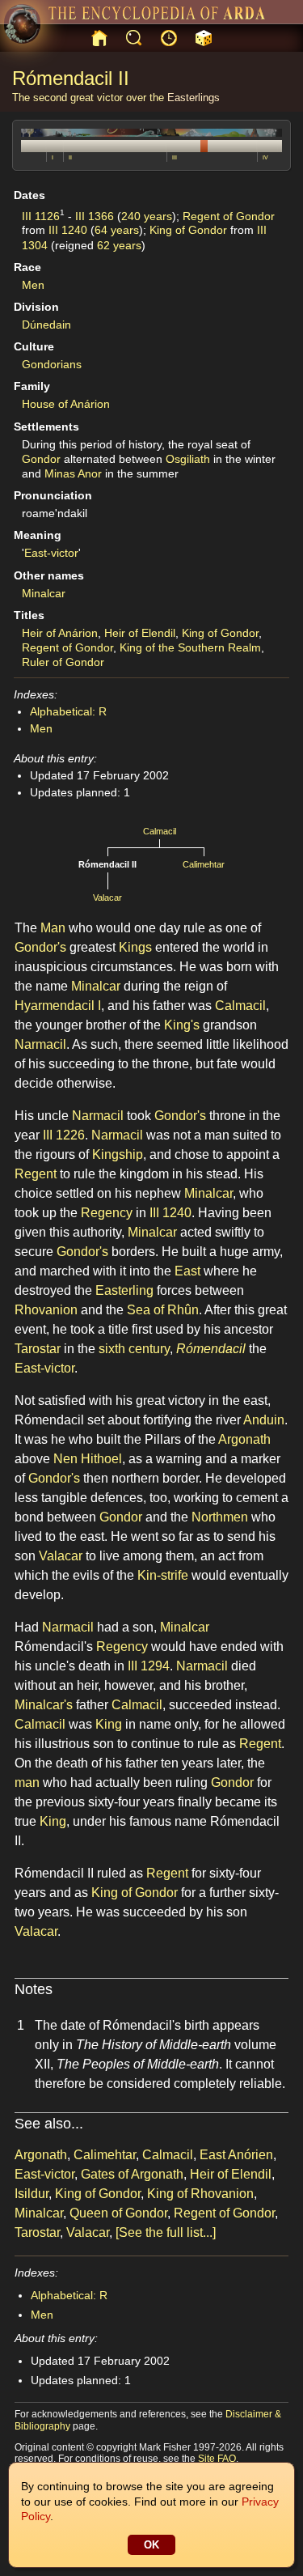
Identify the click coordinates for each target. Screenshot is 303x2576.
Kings (135, 947)
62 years (119, 245)
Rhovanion (46, 1310)
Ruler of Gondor (63, 662)
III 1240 (68, 230)
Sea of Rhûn (163, 1310)
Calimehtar (204, 864)
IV (265, 157)
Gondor (41, 459)
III (175, 157)
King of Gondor (188, 230)
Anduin (264, 1420)
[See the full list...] (166, 2232)
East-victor (51, 553)
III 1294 (149, 1666)
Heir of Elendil (140, 633)
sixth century (134, 1349)
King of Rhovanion (200, 2194)
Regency (107, 1213)
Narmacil (40, 1044)
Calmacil (160, 831)
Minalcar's (44, 1705)
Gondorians (52, 364)
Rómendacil (211, 1349)
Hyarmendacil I (58, 1006)
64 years (117, 230)
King (109, 1724)
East (187, 1271)
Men (33, 285)
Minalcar (44, 593)
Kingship (118, 1154)
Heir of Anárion (60, 633)
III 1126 (41, 215)
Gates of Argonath (132, 2174)
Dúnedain (46, 325)
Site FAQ (217, 2459)
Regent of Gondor (229, 215)
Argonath (244, 1439)
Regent (36, 1174)
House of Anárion (66, 404)
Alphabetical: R (68, 711)
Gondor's (40, 947)
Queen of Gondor (118, 2213)
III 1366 (95, 215)
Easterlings (194, 98)
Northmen (220, 1517)
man (27, 1782)
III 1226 (64, 1135)
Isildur (32, 2194)
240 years (147, 215)
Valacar (107, 898)
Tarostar (38, 1349)
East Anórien (236, 2155)
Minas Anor (73, 473)
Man (53, 928)
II (70, 157)
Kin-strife (163, 1575)
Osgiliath (188, 459)
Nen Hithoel (88, 1459)
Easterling (124, 1290)
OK (151, 2545)
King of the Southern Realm (190, 647)
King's (182, 1025)
